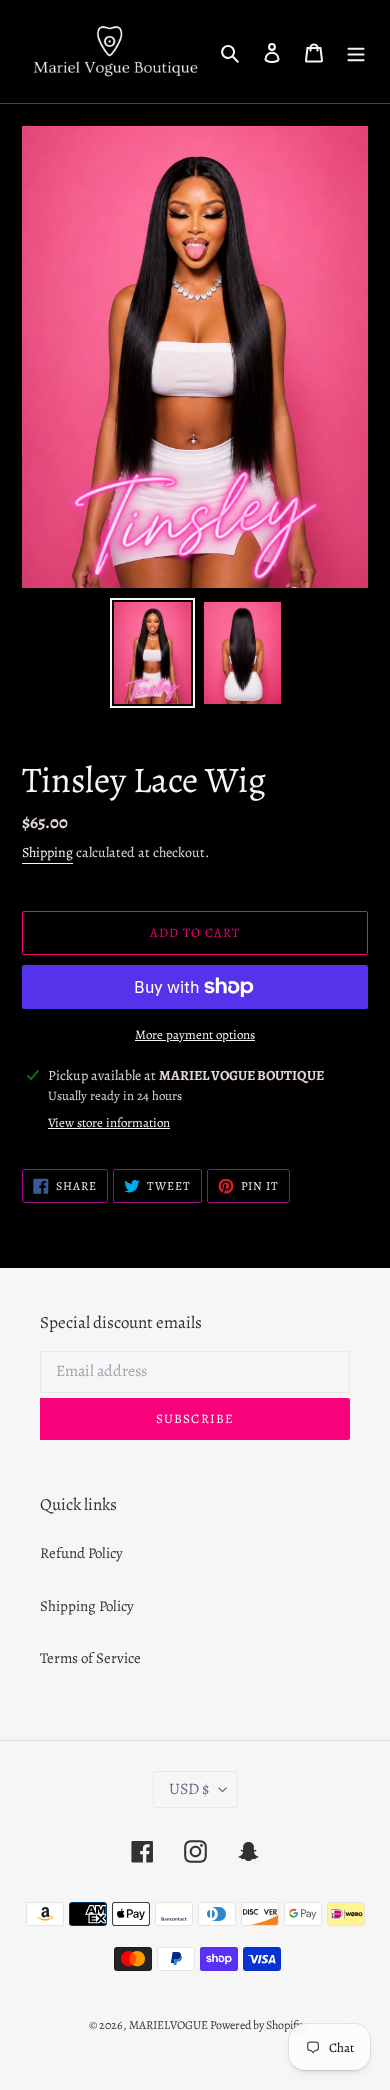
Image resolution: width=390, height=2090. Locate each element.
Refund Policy (81, 1553)
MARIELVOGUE (169, 2025)
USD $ (189, 1789)
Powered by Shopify (256, 2025)
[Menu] (356, 51)
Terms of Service (90, 1658)
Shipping (47, 852)
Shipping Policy (87, 1606)
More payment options (195, 1034)
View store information (109, 1122)
